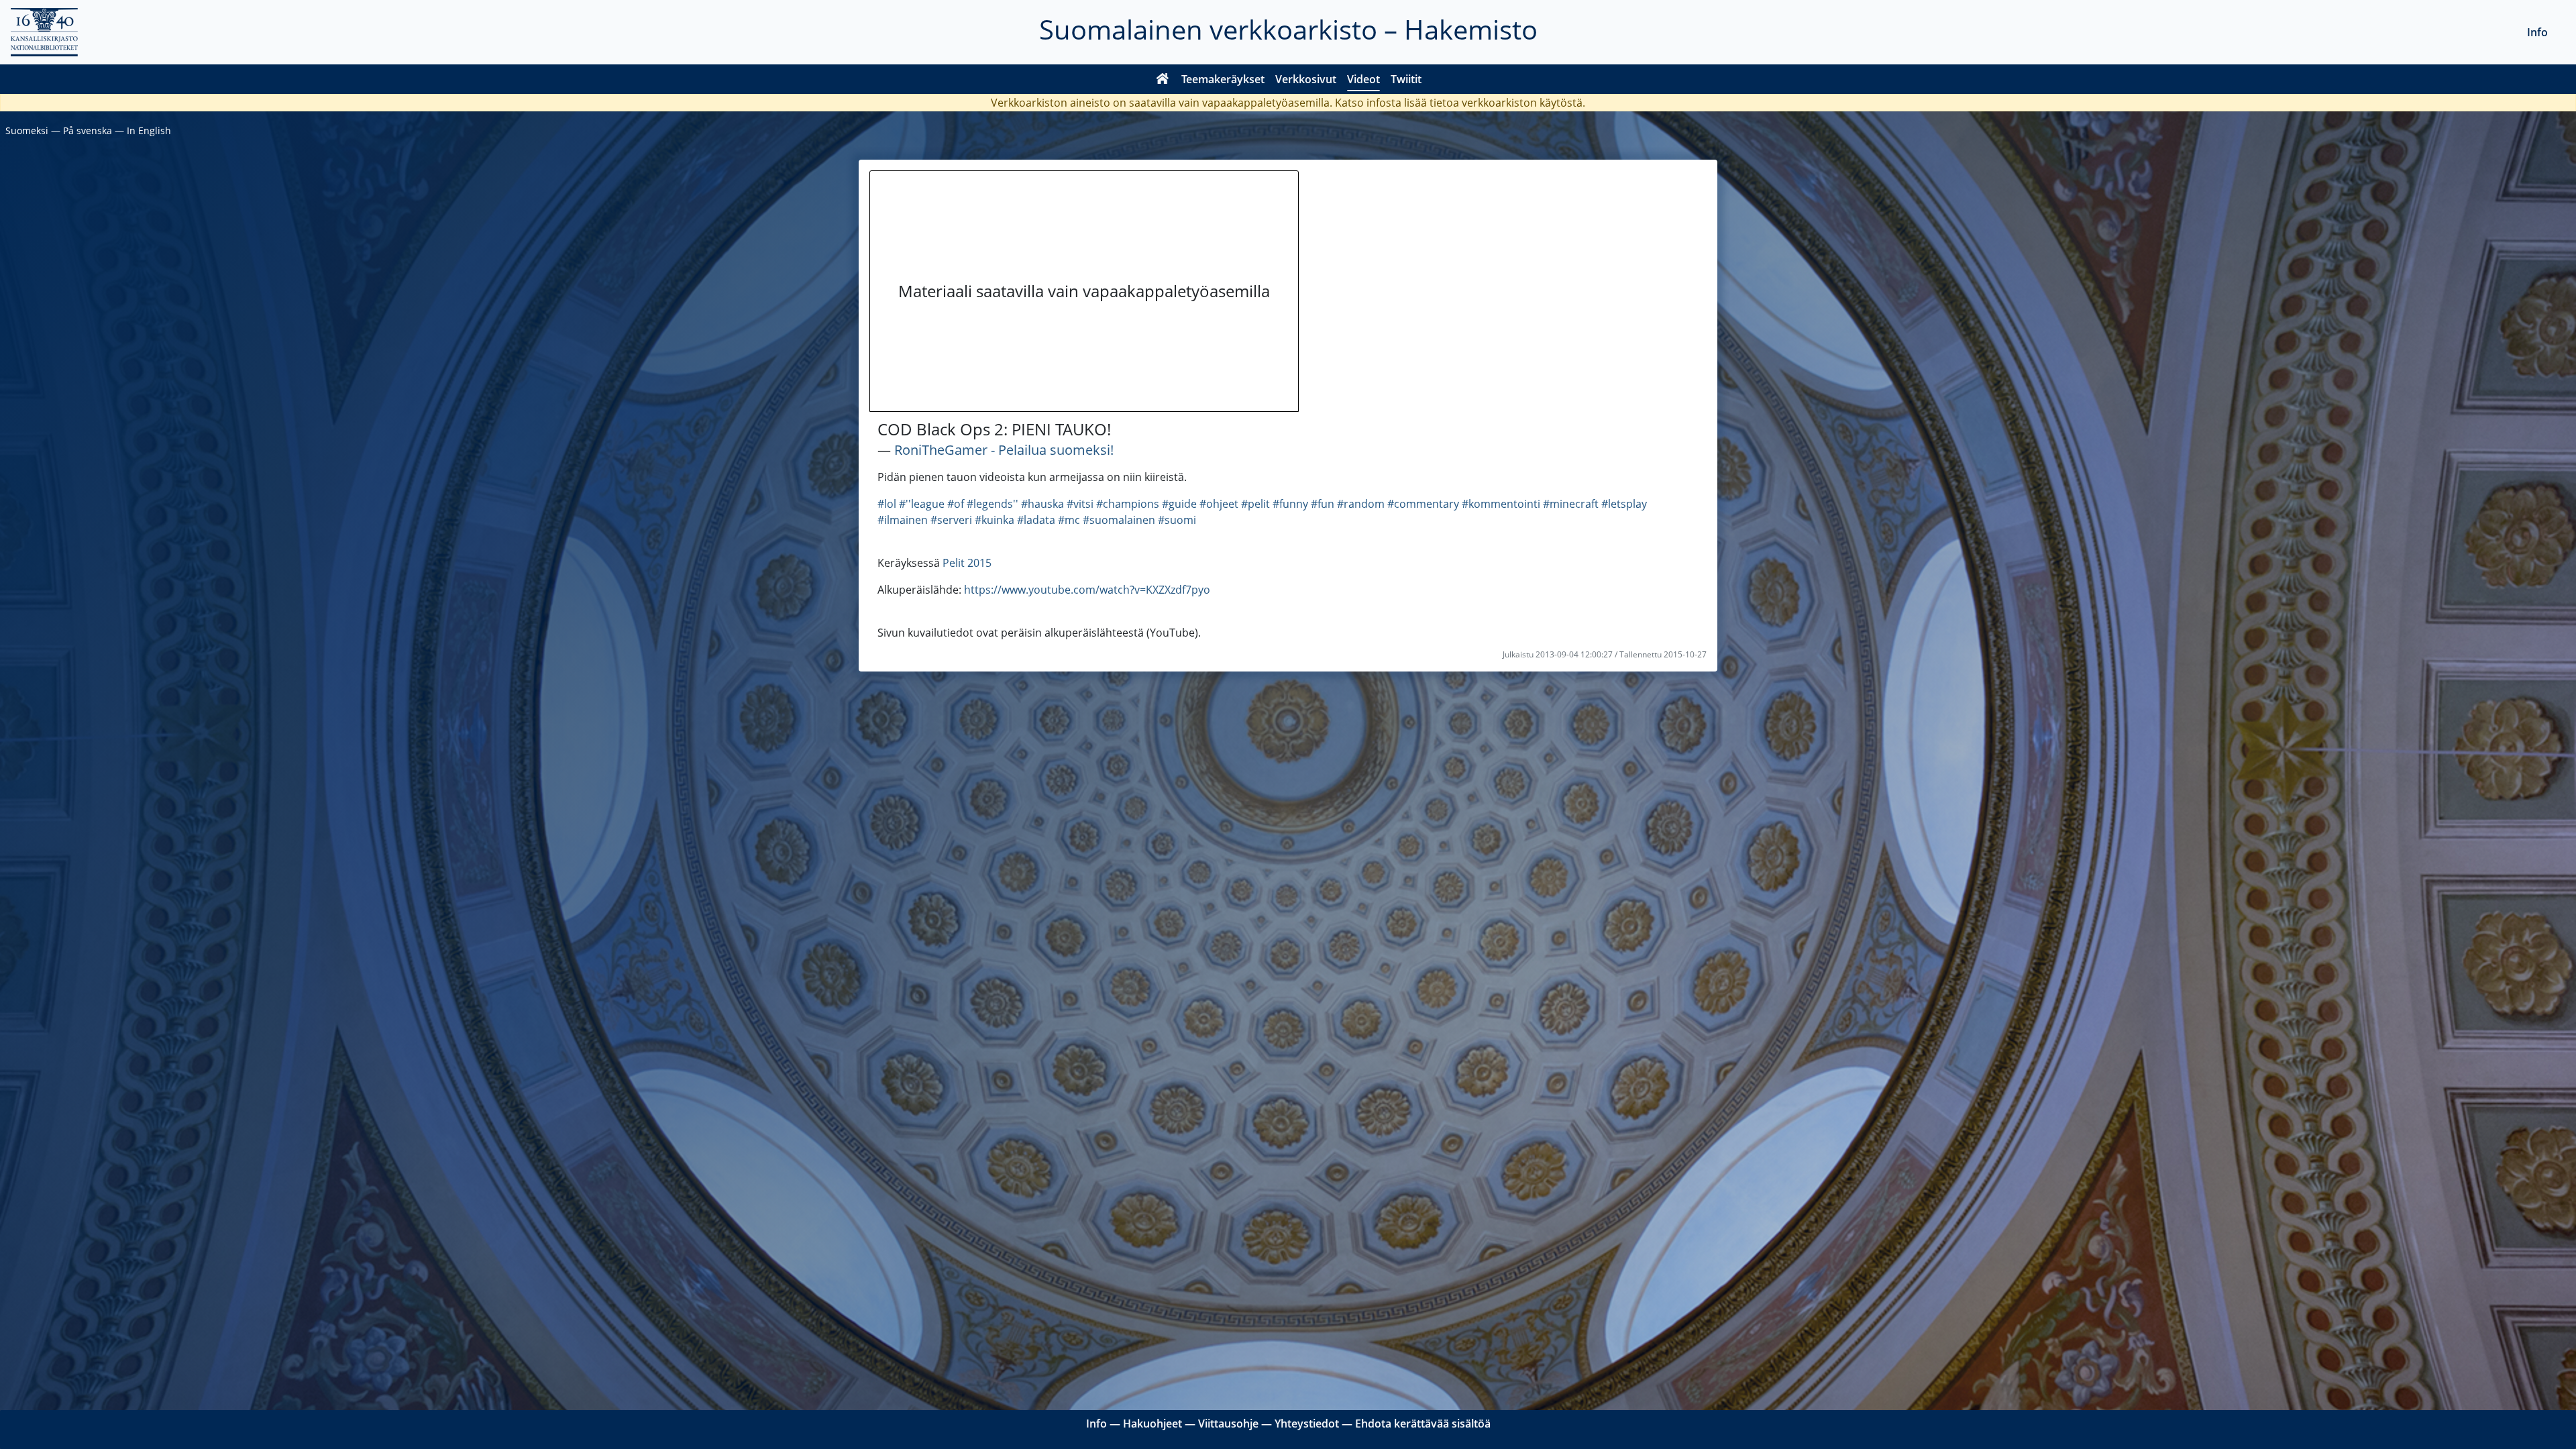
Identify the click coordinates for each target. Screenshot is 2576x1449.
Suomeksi (27, 130)
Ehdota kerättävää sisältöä (1423, 1424)
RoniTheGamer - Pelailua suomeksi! (1004, 450)
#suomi (1177, 520)
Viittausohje (1228, 1424)
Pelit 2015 (967, 563)
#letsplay (1624, 504)
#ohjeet (1219, 504)
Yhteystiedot (1307, 1424)
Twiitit (1406, 79)
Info (2537, 32)
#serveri (951, 520)
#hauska (1042, 504)
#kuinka (995, 520)
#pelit (1255, 504)
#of (956, 504)
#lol (887, 504)
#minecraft (1571, 504)
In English (149, 130)
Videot (1363, 79)
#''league (922, 504)
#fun (1323, 504)
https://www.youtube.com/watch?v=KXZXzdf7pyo (1087, 590)
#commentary (1423, 504)
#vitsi (1080, 504)
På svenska (88, 130)
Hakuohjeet (1152, 1424)
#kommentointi (1501, 504)
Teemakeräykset (1223, 79)
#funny (1290, 504)
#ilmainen (903, 520)
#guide (1179, 504)
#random (1361, 504)
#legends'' (992, 504)
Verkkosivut (1306, 79)
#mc (1069, 520)
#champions (1128, 504)
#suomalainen (1119, 520)
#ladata (1036, 520)
